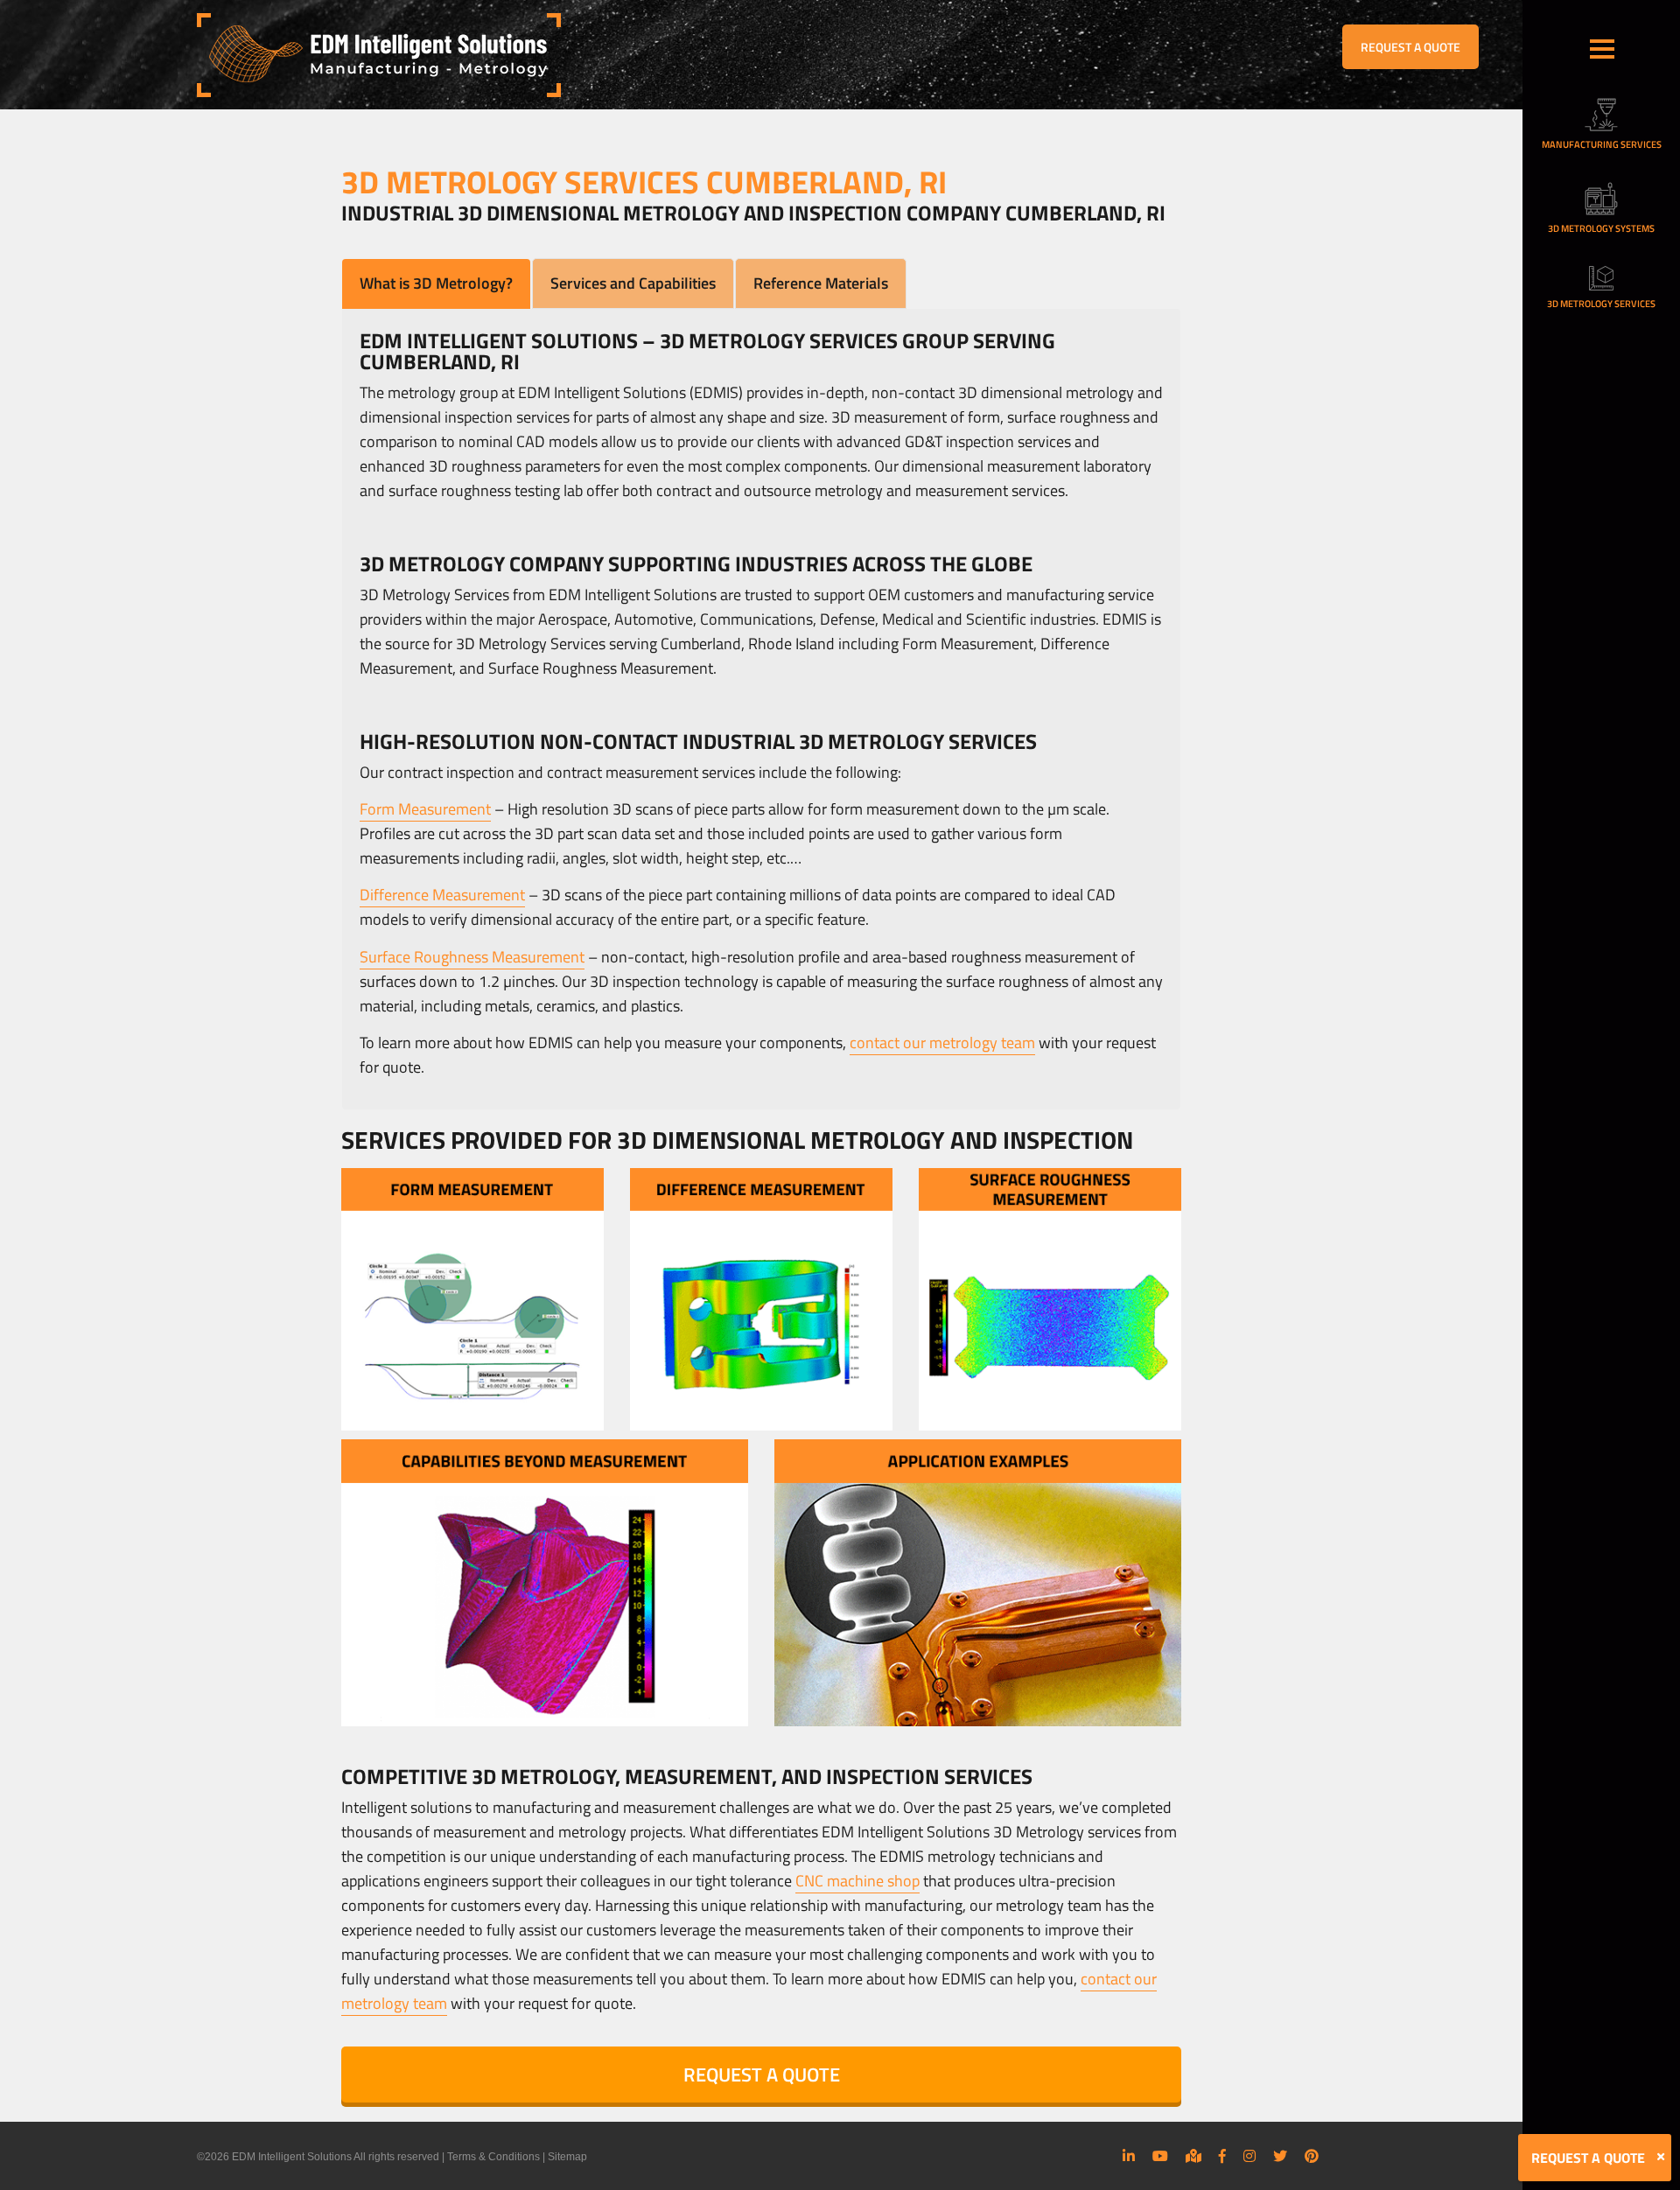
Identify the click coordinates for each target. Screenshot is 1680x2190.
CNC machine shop (857, 1881)
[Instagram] (1249, 2156)
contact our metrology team (942, 1043)
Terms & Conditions (493, 2157)
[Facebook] (1222, 2156)
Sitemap (567, 2157)
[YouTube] (1160, 2156)
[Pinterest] (1312, 2156)
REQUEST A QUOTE (1410, 47)
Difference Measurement (442, 895)
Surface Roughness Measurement (472, 957)
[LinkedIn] (1129, 2156)
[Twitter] (1280, 2156)
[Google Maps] (1193, 2156)
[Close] (1661, 2157)
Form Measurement (425, 809)
